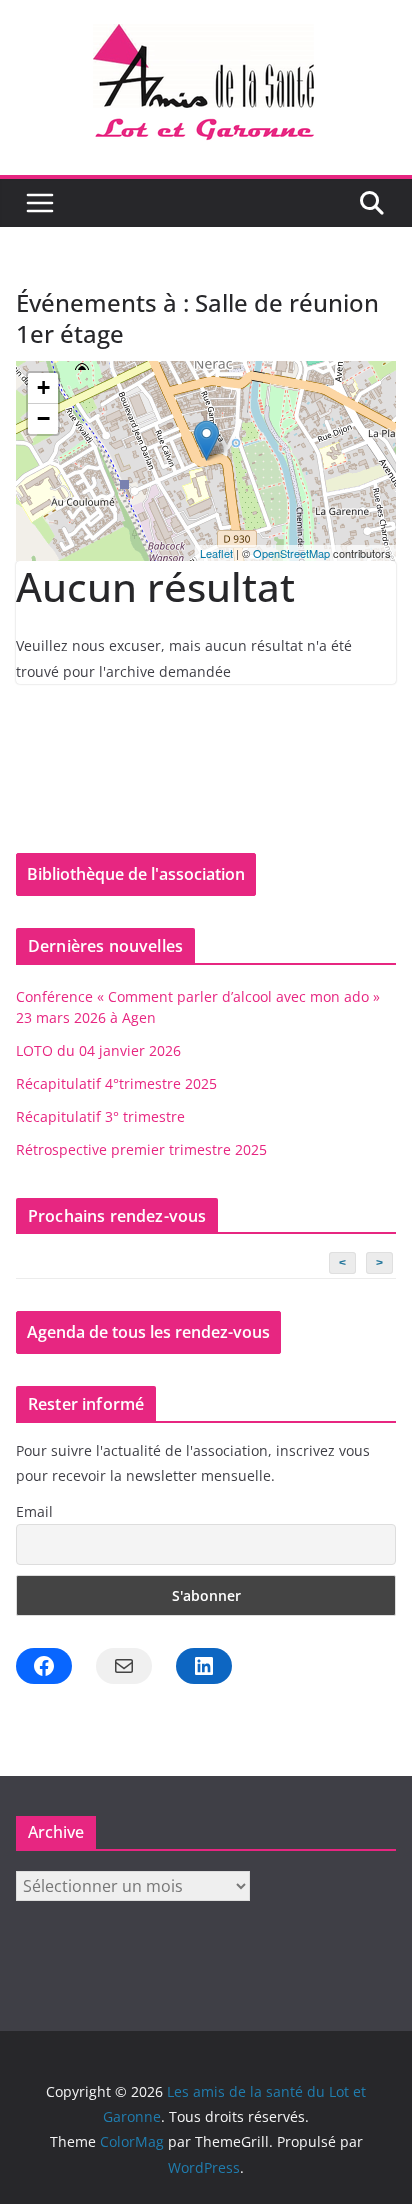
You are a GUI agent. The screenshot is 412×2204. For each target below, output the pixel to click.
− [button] (43, 418)
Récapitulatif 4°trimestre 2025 (116, 1083)
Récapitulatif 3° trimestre (100, 1116)
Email (34, 1511)
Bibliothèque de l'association (136, 874)
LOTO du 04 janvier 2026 (98, 1050)
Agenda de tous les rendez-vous (148, 1332)
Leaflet (216, 553)
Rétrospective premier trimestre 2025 (141, 1149)
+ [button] (43, 387)
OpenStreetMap (291, 553)
